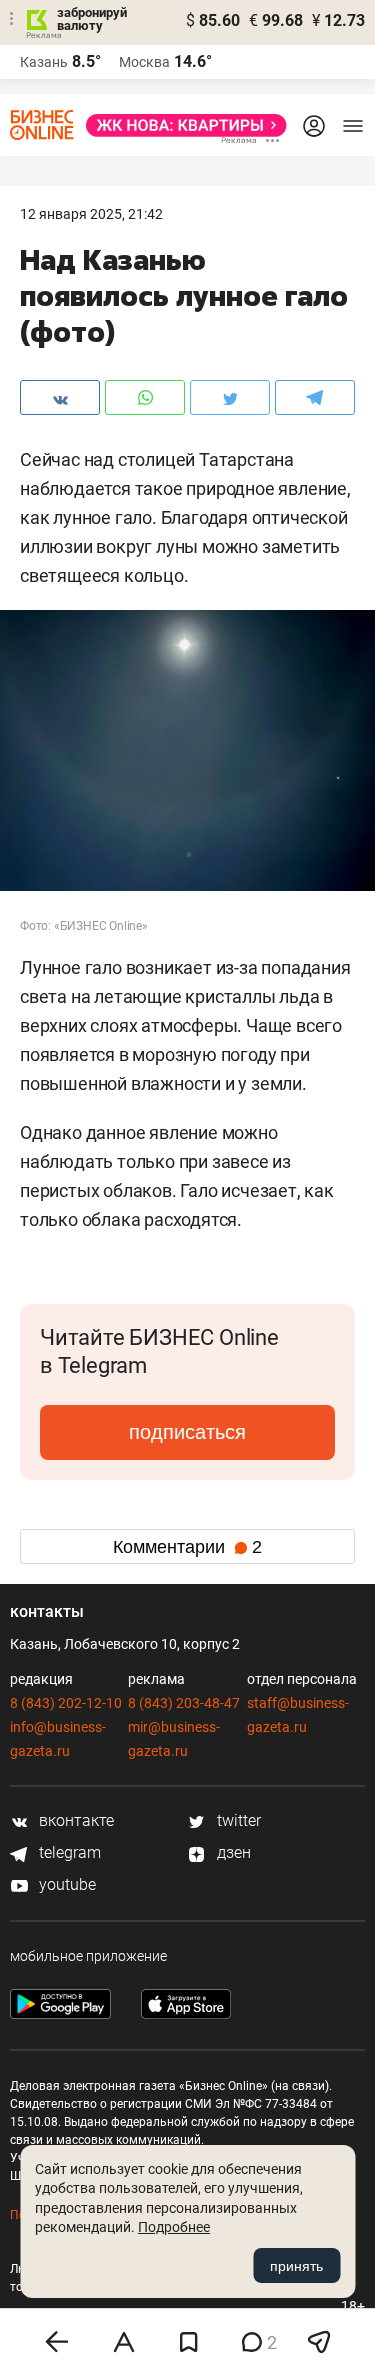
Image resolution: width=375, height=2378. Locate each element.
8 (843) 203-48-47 (184, 1703)
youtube (65, 1884)
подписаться (187, 1432)
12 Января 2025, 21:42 (91, 214)
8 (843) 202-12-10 (66, 1703)
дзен (232, 1852)
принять (296, 2266)
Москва (144, 62)
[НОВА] (180, 125)
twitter (237, 1820)
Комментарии (187, 1547)
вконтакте (74, 1820)
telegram (68, 1852)
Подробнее (174, 2227)
